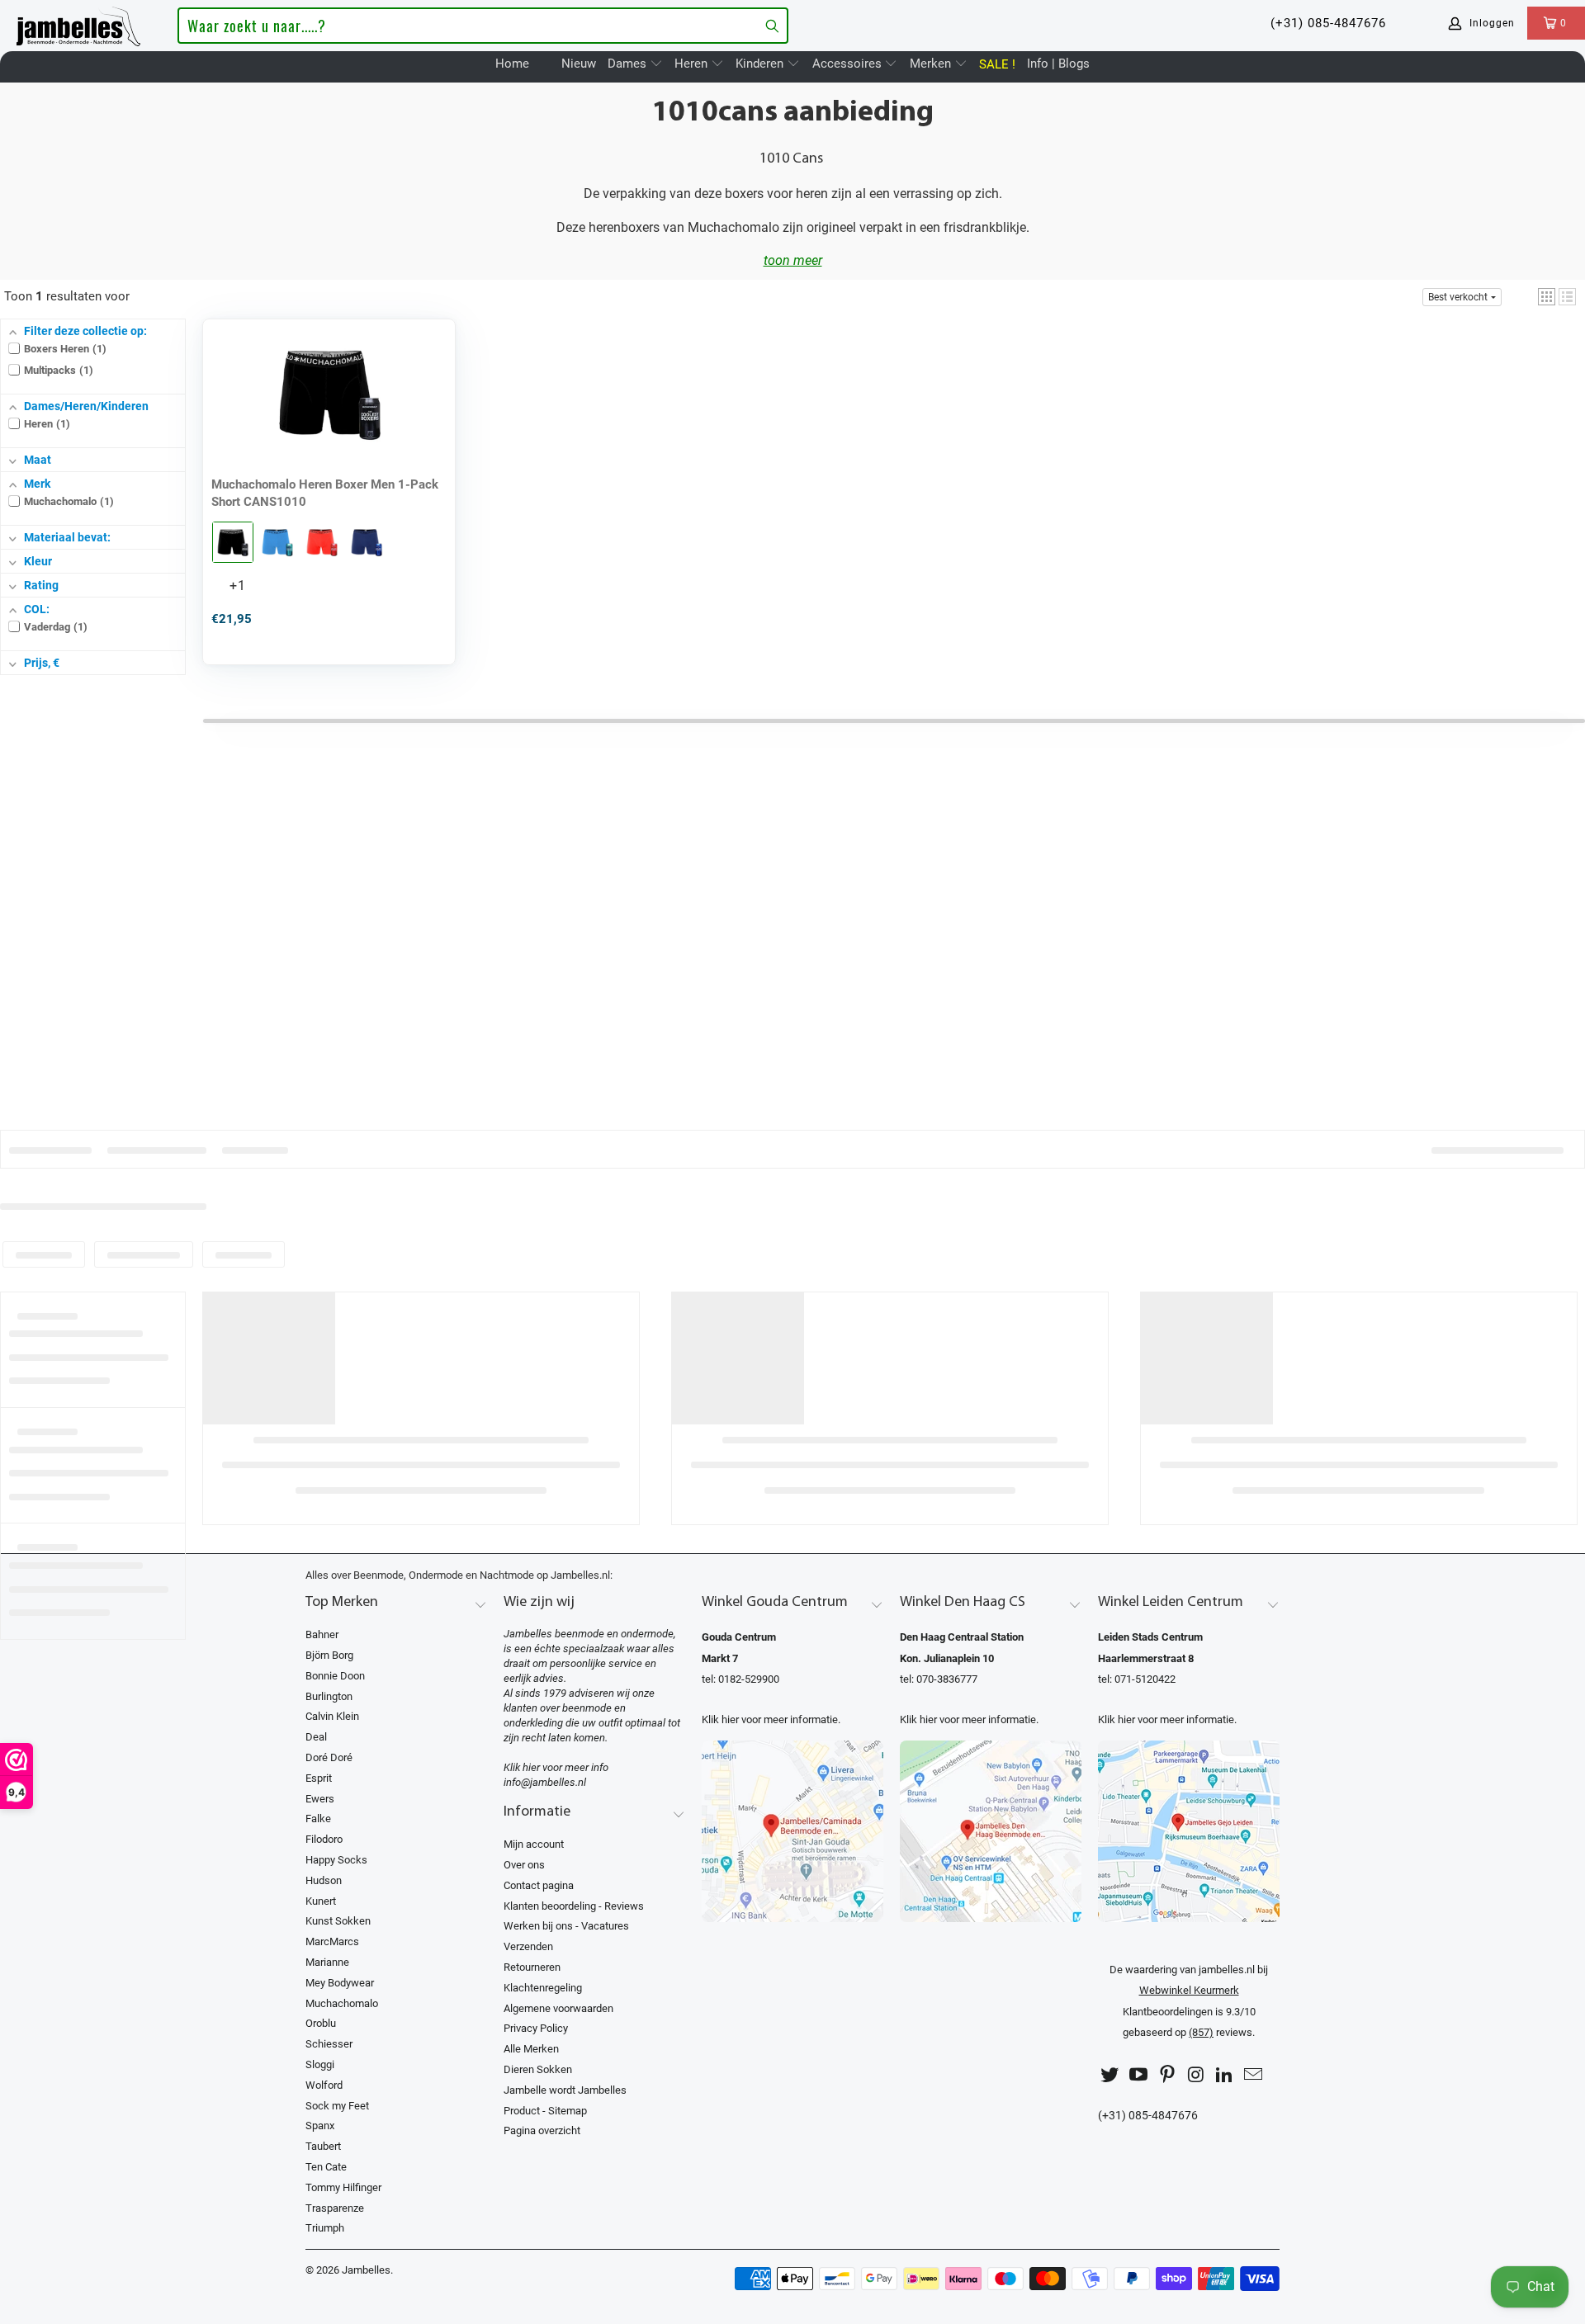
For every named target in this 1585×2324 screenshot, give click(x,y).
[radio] (233, 542)
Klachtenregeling (543, 1988)
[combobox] (483, 26)
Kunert (321, 1901)
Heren (693, 64)
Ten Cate (326, 2167)
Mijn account (534, 1844)
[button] (1547, 297)
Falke (318, 1819)
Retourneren (532, 1967)
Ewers (320, 1799)
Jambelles (366, 2270)
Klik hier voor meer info (556, 1767)
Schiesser (329, 2044)
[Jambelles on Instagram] (1196, 2075)
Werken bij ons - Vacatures (566, 1926)
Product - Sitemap (545, 2111)
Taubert (323, 2146)
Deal (316, 1737)
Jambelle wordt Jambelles (565, 2090)
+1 (251, 591)
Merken (932, 64)
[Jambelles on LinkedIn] (1225, 2075)
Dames (629, 64)
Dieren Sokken (538, 2069)
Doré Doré (329, 1757)
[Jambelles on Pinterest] (1167, 2075)
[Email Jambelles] (1253, 2075)
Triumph (325, 2228)
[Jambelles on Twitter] (1110, 2075)
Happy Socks (336, 1860)
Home (512, 64)
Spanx (320, 2126)
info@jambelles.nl (545, 1782)
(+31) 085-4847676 (1328, 23)
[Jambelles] (78, 23)
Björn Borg (329, 1655)
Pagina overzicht (542, 2130)
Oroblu (321, 2023)
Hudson (324, 1880)
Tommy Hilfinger (343, 2187)
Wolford (324, 2085)
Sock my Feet (337, 2106)
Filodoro (324, 1839)
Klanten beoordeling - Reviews (574, 1906)
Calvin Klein (332, 1716)
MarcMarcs (332, 1941)
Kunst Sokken (338, 1921)
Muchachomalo (342, 2003)
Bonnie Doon (335, 1676)
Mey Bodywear (340, 1983)
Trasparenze (335, 2208)
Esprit (319, 1778)
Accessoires (849, 64)
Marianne (327, 1962)
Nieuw (579, 64)
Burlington (329, 1696)
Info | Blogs (1058, 64)
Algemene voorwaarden (558, 2008)
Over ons (524, 1865)
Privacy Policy (536, 2028)
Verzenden (528, 1946)
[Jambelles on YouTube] (1139, 2075)
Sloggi (320, 2064)
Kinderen (761, 64)
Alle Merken (531, 2049)
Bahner (322, 1634)
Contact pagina (539, 1885)
